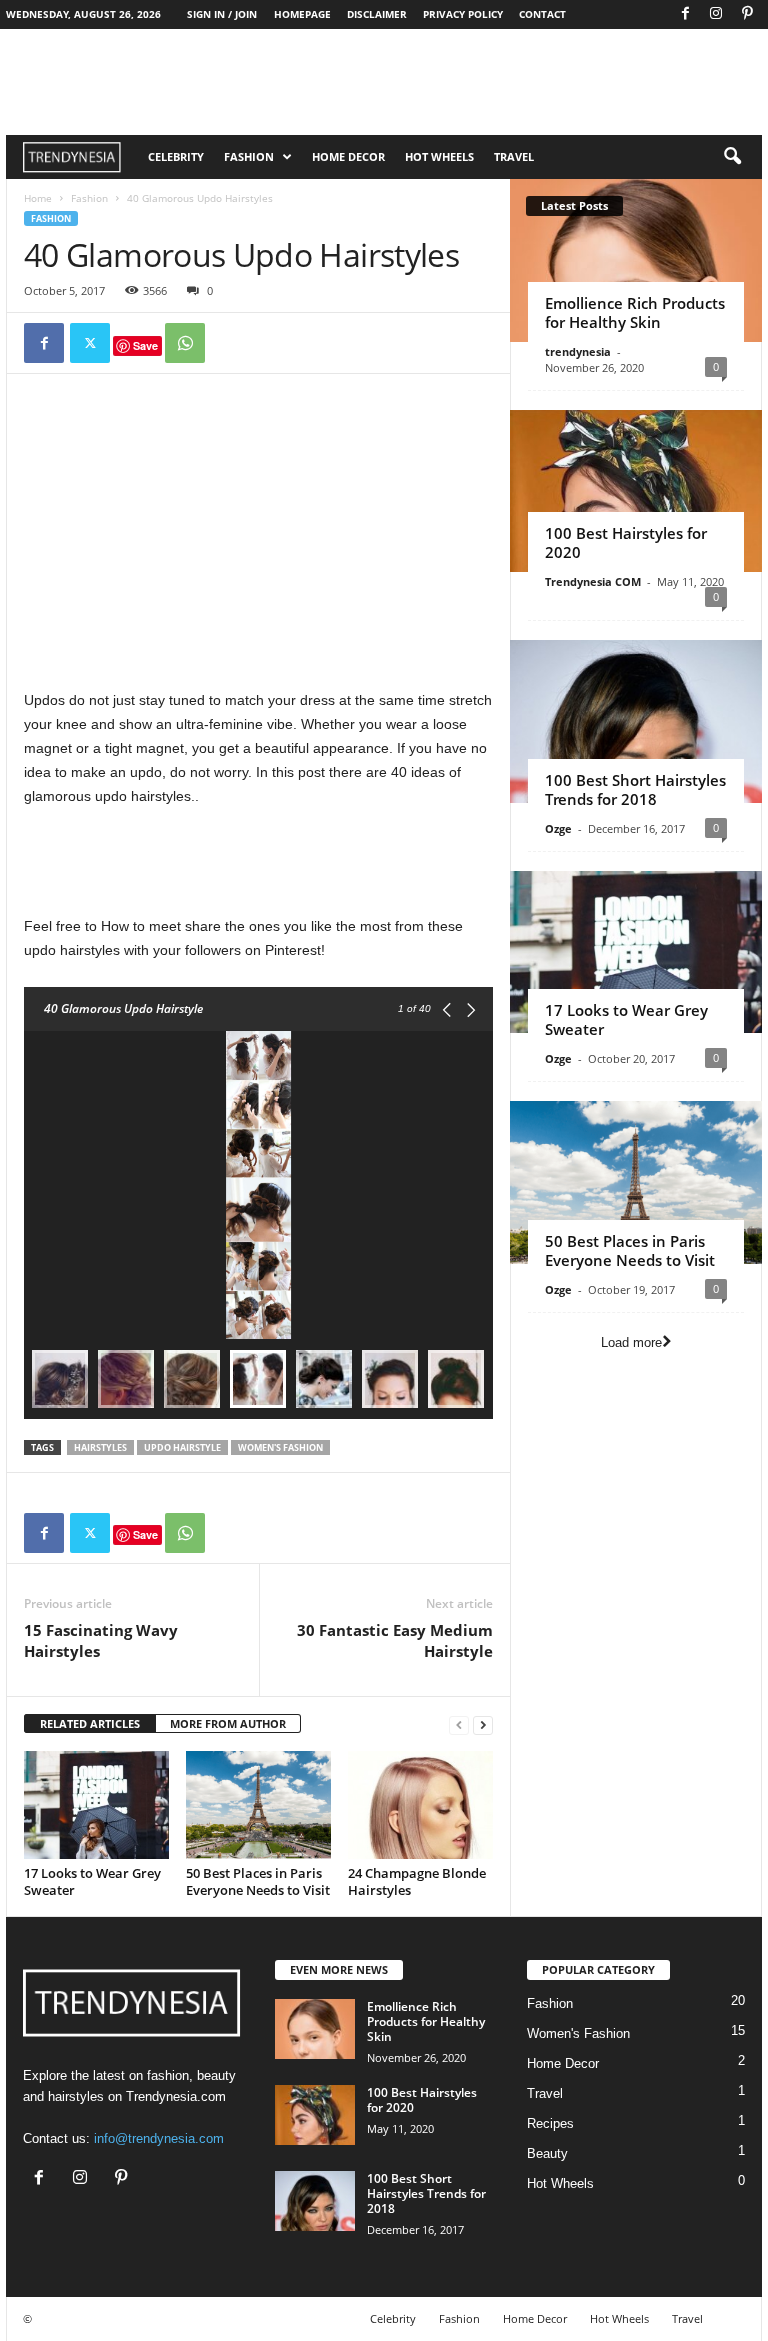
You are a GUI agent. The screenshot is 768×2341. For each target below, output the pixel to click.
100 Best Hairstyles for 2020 (626, 542)
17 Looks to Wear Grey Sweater (92, 1881)
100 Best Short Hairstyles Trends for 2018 (635, 789)
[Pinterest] (747, 14)
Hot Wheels (439, 156)
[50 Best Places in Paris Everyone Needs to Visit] (258, 1805)
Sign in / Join (222, 14)
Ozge (558, 828)
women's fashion (280, 1447)
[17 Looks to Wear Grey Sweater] (96, 1805)
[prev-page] (459, 1724)
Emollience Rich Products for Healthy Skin (635, 312)
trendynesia (578, 351)
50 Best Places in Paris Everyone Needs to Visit (258, 1881)
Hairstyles (100, 1447)
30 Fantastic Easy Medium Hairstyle (395, 1640)
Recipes (550, 2123)
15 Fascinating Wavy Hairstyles (101, 1640)
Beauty (547, 2153)
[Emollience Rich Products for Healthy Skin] (636, 260)
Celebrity (176, 156)
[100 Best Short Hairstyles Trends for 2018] (636, 721)
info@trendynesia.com (159, 2138)
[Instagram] (716, 14)
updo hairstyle (182, 1447)
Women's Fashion (578, 2033)
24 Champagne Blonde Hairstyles (417, 1881)
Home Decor (348, 156)
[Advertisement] (259, 536)
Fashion (249, 156)
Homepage (302, 14)
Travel (514, 156)
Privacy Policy (463, 14)
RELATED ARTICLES (90, 1723)
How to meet (141, 926)
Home (38, 198)
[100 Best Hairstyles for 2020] (636, 491)
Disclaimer (377, 14)
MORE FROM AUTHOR (228, 1723)
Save (145, 345)
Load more (631, 1342)
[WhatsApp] (185, 343)
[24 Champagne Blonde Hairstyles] (420, 1805)
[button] (732, 157)
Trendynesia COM (593, 581)
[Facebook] (685, 14)
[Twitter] (90, 343)
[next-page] (483, 1724)
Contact (542, 14)
